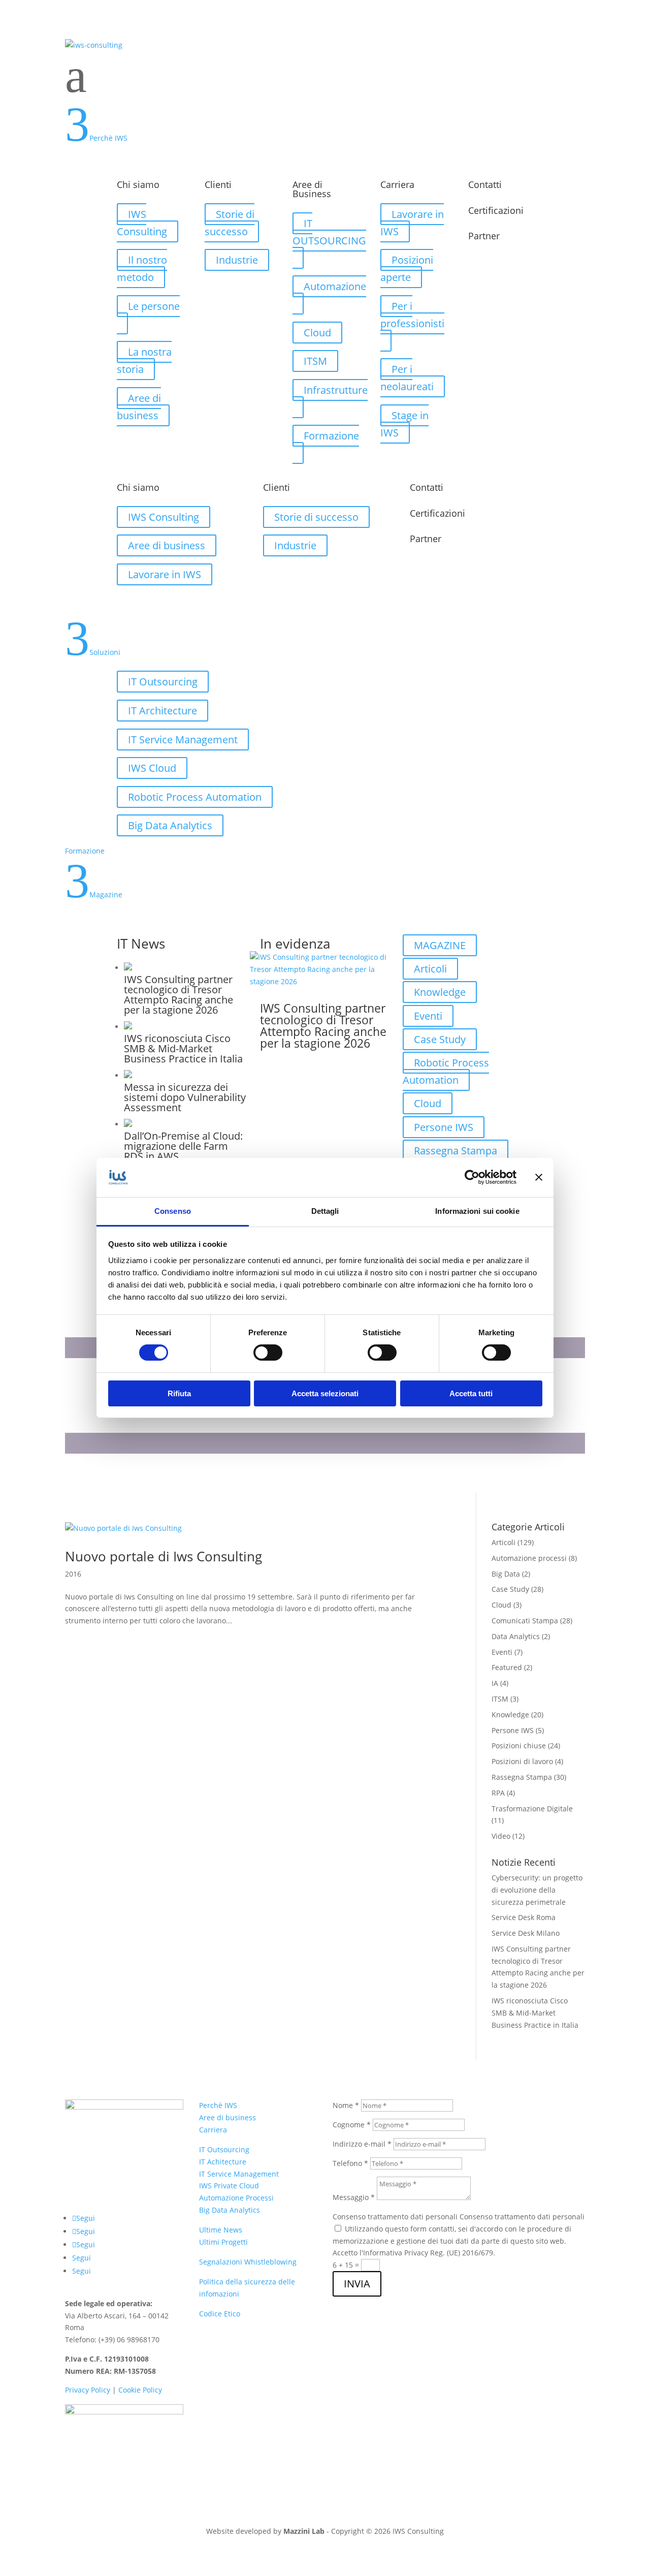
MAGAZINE (440, 945)
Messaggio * (354, 2197)
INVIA (357, 2284)
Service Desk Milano (526, 1933)
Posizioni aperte (407, 269)
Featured (507, 1667)
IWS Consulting (142, 223)
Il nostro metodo (142, 269)
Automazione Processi (236, 2198)
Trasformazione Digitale (532, 1809)
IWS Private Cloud (229, 2186)
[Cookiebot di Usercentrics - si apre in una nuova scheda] (472, 1177)
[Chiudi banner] (539, 1177)
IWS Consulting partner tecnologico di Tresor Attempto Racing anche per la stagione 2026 (323, 1026)
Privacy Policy (88, 2390)
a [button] (76, 76)
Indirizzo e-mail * (362, 2144)
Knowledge (440, 992)
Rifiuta (179, 1393)
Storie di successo (230, 223)
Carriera (213, 2130)
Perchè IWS (218, 2105)
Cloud (317, 333)
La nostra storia (144, 360)
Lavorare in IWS (412, 223)
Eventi (428, 1016)
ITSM (315, 361)
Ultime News (221, 2230)
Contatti (485, 184)
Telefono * (350, 2163)
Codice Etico (220, 2314)
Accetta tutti (471, 1393)
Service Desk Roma (524, 1917)
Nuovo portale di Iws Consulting (164, 1556)
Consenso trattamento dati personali (395, 2217)
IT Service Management (183, 740)
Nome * (346, 2105)
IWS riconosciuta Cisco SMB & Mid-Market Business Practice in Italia (535, 2013)
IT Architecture (162, 711)
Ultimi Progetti (223, 2242)
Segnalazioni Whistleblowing (248, 2262)
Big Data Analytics (170, 825)
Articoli (430, 969)
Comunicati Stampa (525, 1621)
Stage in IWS (404, 424)
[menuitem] (325, 76)
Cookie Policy (140, 2390)
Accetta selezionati (325, 1393)
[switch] (268, 1353)
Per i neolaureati (407, 378)
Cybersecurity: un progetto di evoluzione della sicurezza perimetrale (537, 1890)
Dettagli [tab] (325, 1211)
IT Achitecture (223, 2162)
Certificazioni (496, 210)
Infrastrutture (336, 390)
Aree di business (139, 407)
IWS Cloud (152, 768)
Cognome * (352, 2125)
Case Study (440, 1039)
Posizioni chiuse (519, 1746)
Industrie (237, 260)
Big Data (506, 1574)
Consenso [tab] (173, 1211)
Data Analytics (516, 1636)
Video (501, 1836)
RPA (498, 1793)
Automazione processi (529, 1558)
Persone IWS (444, 1127)
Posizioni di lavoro (522, 1761)
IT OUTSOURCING (329, 232)
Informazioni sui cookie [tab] (477, 1211)
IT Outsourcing (163, 682)
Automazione (335, 286)
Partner (484, 236)
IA (495, 1683)
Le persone (154, 306)
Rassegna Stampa (456, 1151)
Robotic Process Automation (195, 797)
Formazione (331, 436)
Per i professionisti (412, 315)
